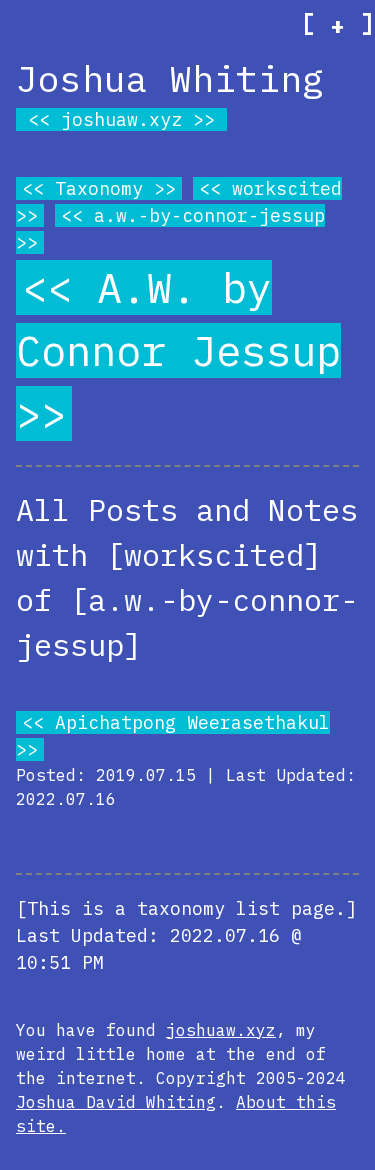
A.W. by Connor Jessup (178, 319)
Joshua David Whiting (116, 1102)
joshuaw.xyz (121, 119)
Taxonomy (99, 188)
